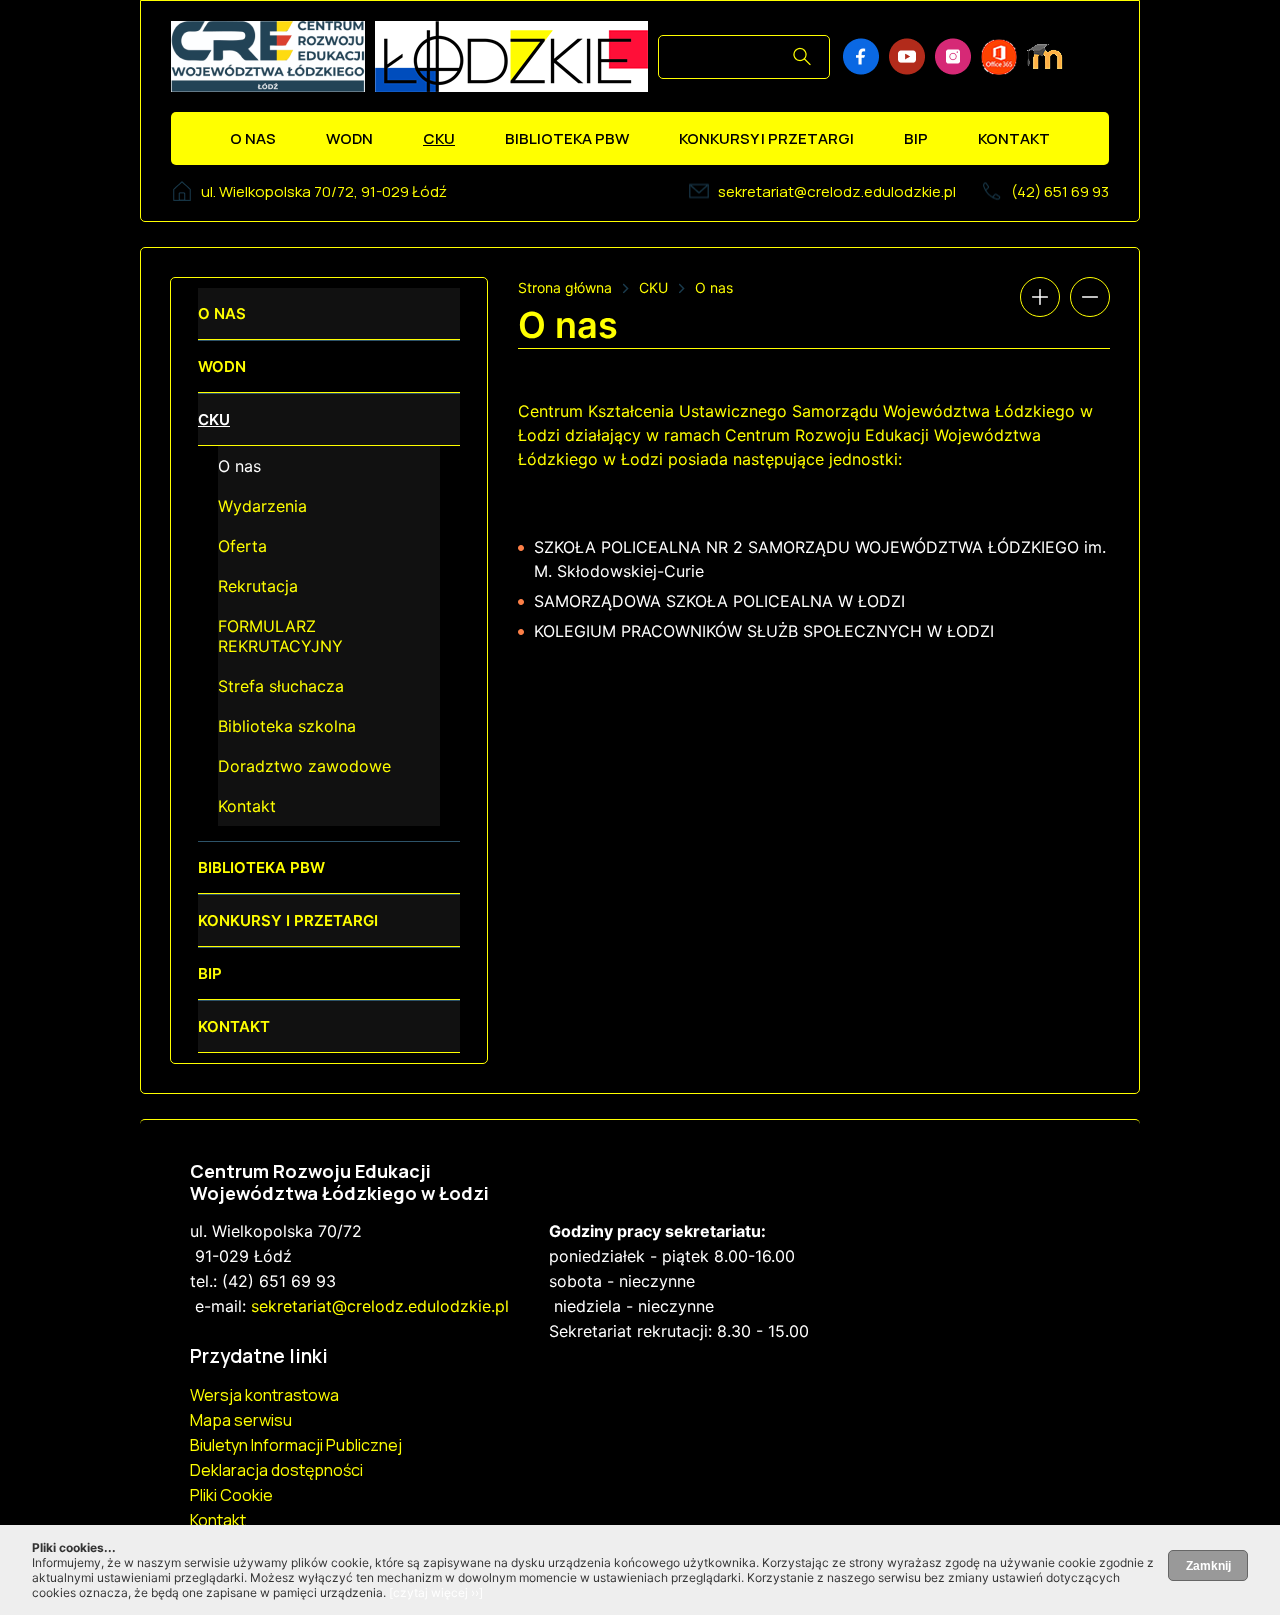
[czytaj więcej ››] (436, 1592)
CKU (439, 138)
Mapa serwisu (241, 1420)
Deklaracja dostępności (276, 1470)
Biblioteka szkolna (287, 726)
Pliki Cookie (231, 1495)
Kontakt (1014, 138)
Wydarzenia (262, 506)
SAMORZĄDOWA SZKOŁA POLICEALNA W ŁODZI (719, 601)
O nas (253, 138)
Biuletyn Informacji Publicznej (296, 1445)
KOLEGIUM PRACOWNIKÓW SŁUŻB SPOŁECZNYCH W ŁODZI (764, 631)
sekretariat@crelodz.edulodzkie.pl (837, 191)
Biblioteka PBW (567, 138)
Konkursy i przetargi (766, 138)
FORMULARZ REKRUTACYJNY (280, 636)
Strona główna (565, 287)
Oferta (242, 546)
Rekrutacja (258, 586)
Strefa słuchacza (281, 686)
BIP (916, 138)
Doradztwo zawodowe (304, 766)
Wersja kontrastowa (264, 1395)
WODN (349, 138)
